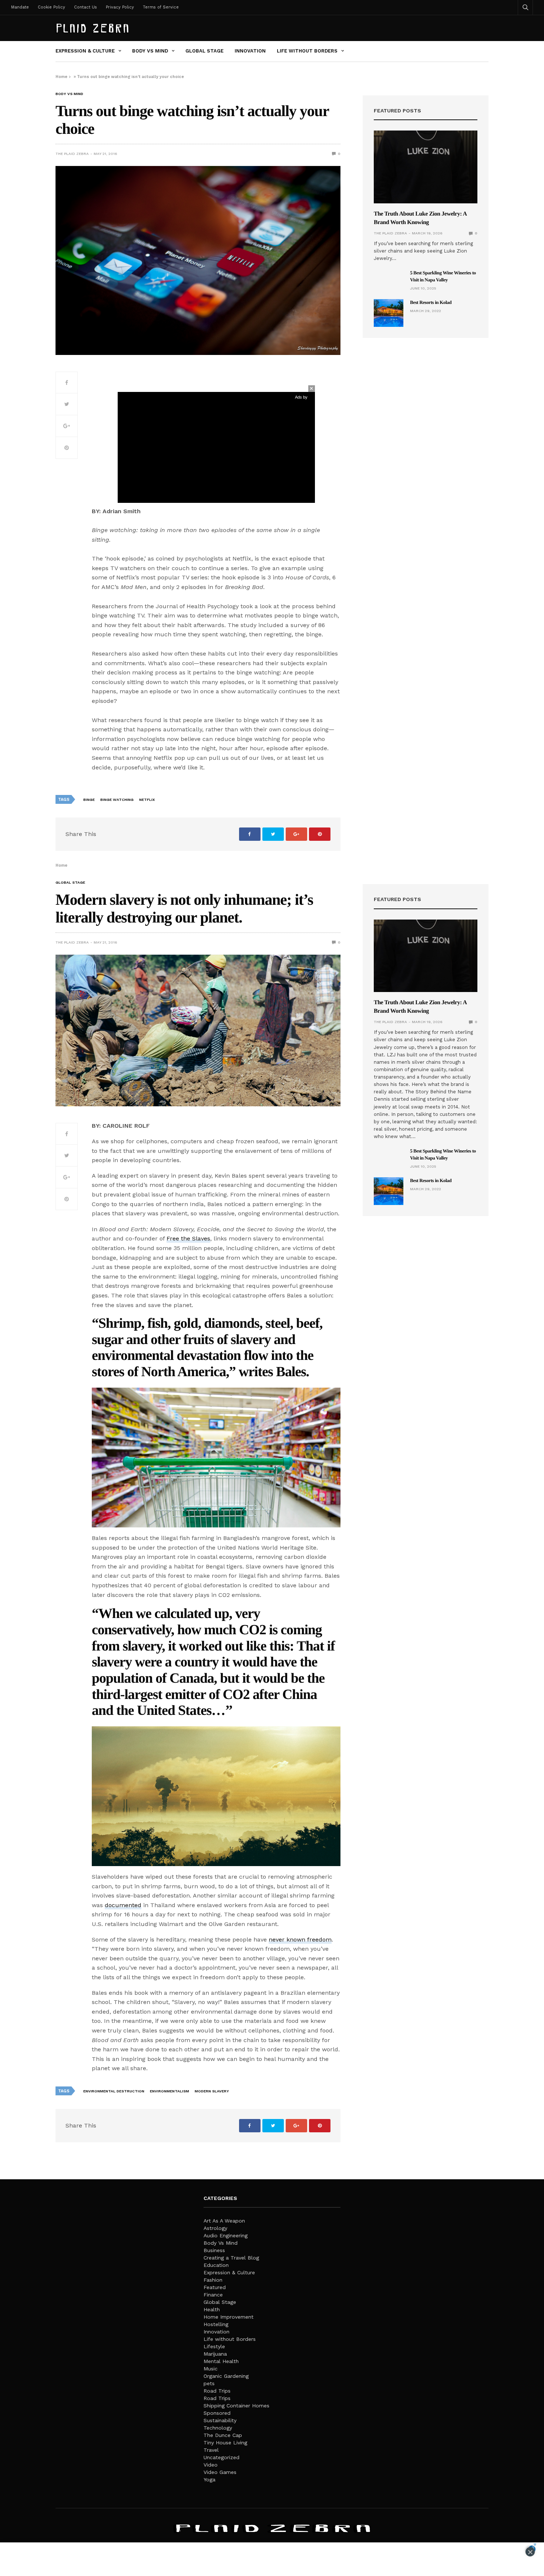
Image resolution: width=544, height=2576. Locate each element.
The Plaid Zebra (72, 154)
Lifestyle (214, 2346)
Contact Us (85, 7)
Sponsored (217, 2413)
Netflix (147, 800)
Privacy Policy (120, 7)
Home (61, 77)
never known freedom (300, 1939)
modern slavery (212, 2091)
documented (123, 1905)
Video (211, 2465)
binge (89, 800)
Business (214, 2250)
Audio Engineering (226, 2235)
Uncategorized (221, 2457)
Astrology (215, 2228)
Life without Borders (307, 51)
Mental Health (221, 2361)
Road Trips (217, 2391)
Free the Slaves (188, 1238)
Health (212, 2309)
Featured (215, 2287)
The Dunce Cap (223, 2435)
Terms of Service (161, 7)
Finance (213, 2295)
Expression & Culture (85, 51)
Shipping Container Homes (236, 2406)
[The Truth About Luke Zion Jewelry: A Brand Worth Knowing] (426, 167)
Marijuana (215, 2354)
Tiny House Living (225, 2443)
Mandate (20, 7)
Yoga (209, 2479)
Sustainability (220, 2420)
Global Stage (204, 51)
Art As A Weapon (224, 2221)
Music (211, 2369)
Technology (218, 2428)
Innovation (250, 51)
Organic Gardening (226, 2376)
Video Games (220, 2472)
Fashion (213, 2280)
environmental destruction (114, 2091)
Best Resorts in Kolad (431, 302)
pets (209, 2383)
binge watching (117, 800)
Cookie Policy (51, 7)
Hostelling (216, 2324)
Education (216, 2265)
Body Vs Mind (150, 51)
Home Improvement (229, 2317)
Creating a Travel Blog (231, 2258)
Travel (211, 2450)
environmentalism (169, 2091)
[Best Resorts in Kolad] (389, 313)
